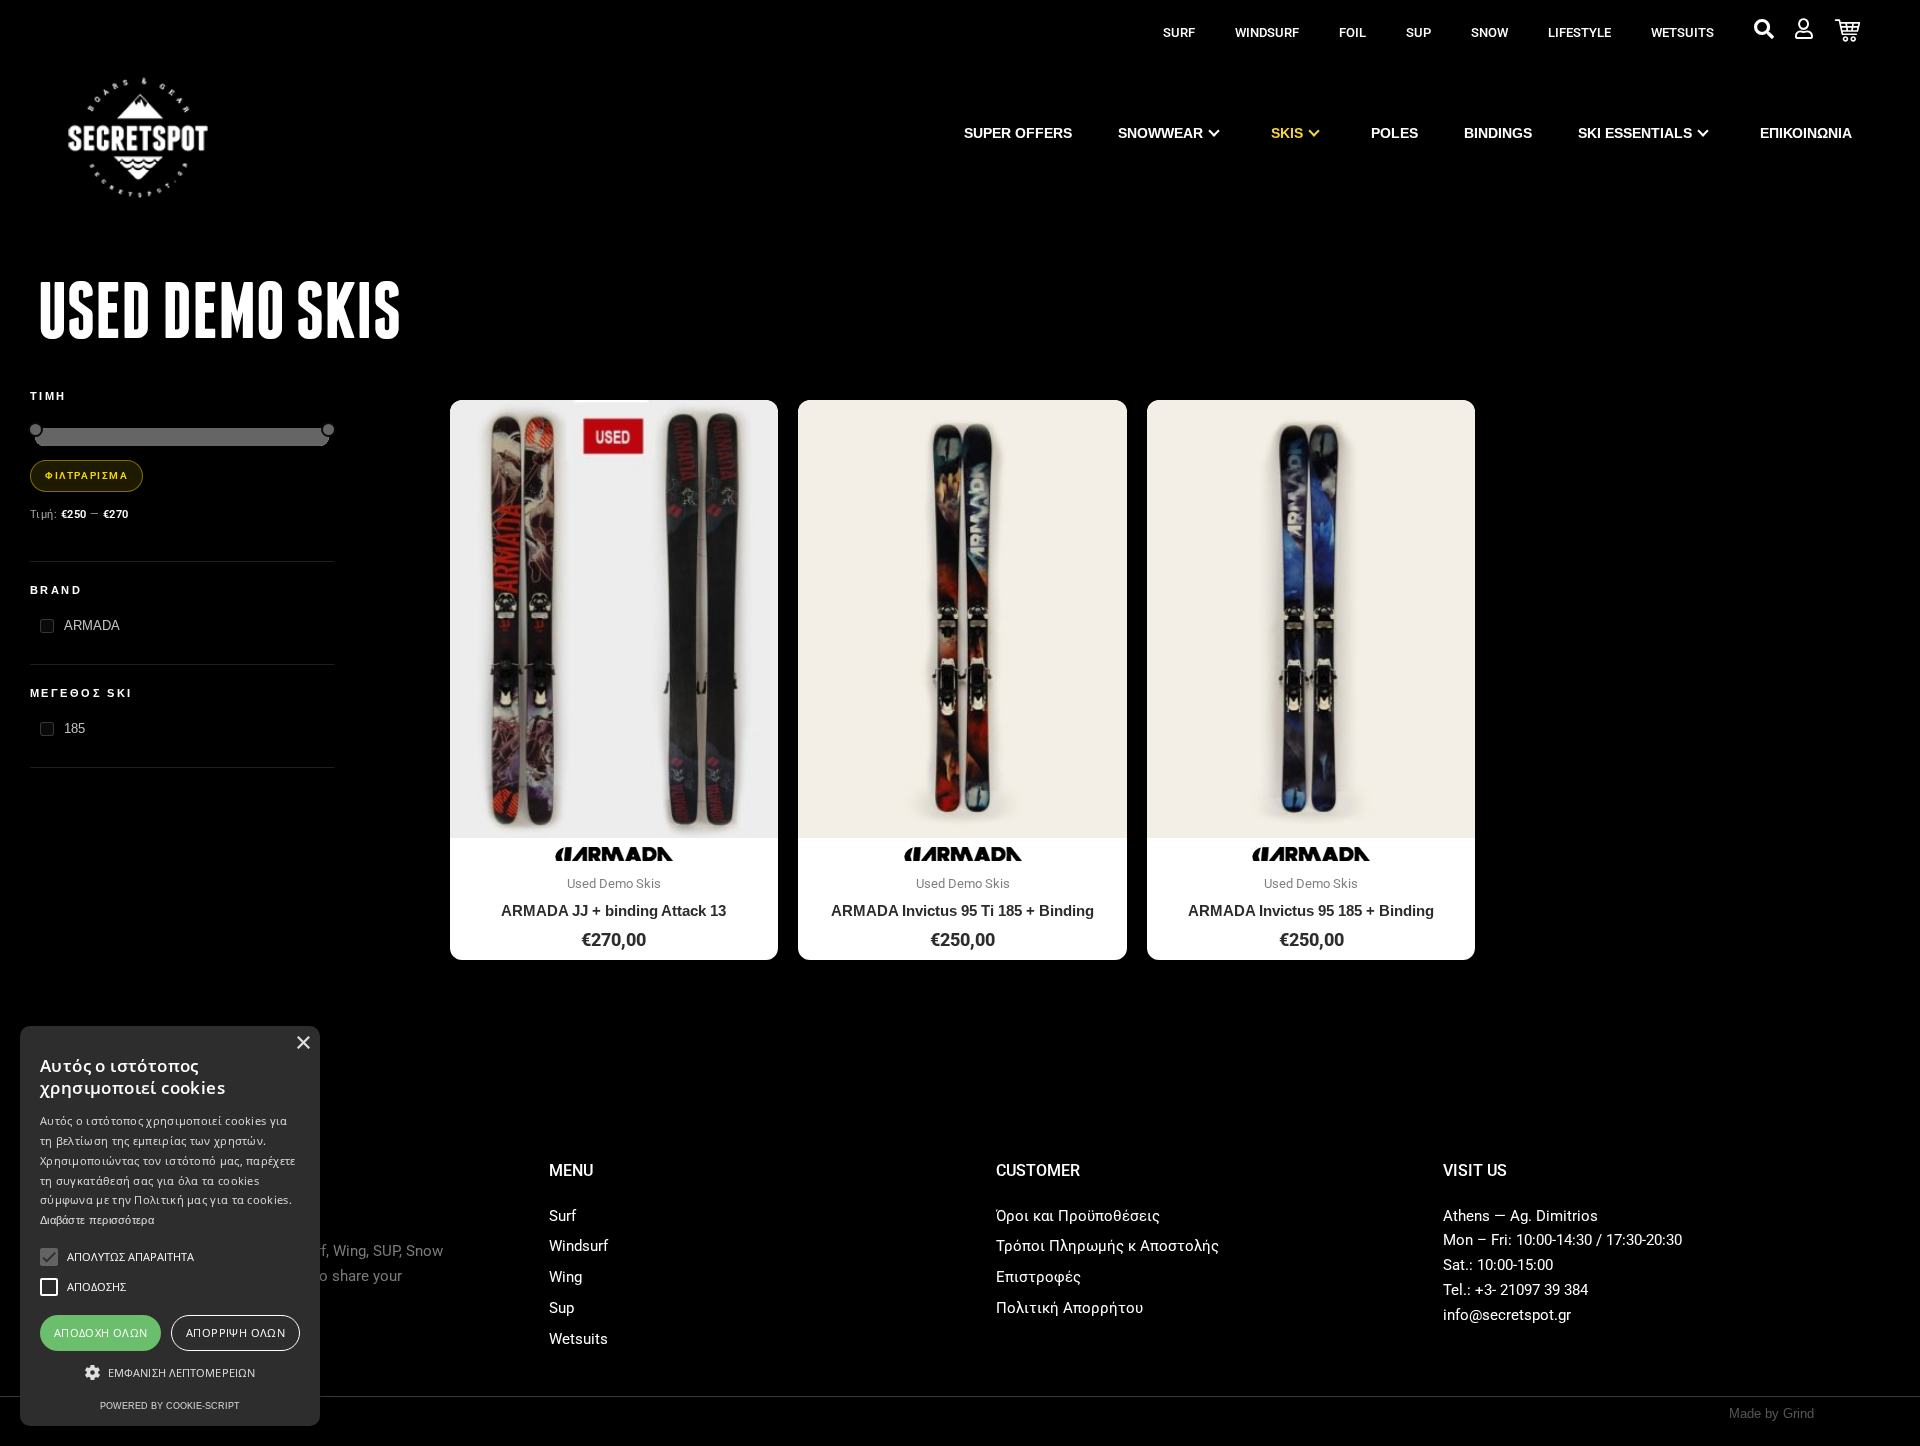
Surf (1179, 32)
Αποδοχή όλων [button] (101, 1332)
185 (74, 728)
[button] (170, 1373)
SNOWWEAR (1160, 133)
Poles (1394, 133)
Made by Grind (1771, 1413)
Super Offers (1018, 133)
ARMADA (92, 625)
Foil (1352, 32)
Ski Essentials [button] (1635, 133)
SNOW (1489, 32)
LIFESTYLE (1579, 32)
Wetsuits (1682, 32)
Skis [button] (1287, 133)
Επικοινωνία (1806, 133)
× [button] (302, 1043)
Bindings (1498, 133)
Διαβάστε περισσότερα (97, 1220)
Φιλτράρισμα (86, 475)
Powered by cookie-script (170, 1406)
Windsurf (1267, 32)
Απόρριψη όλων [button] (235, 1332)
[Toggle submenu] (1214, 133)
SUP (1418, 32)
